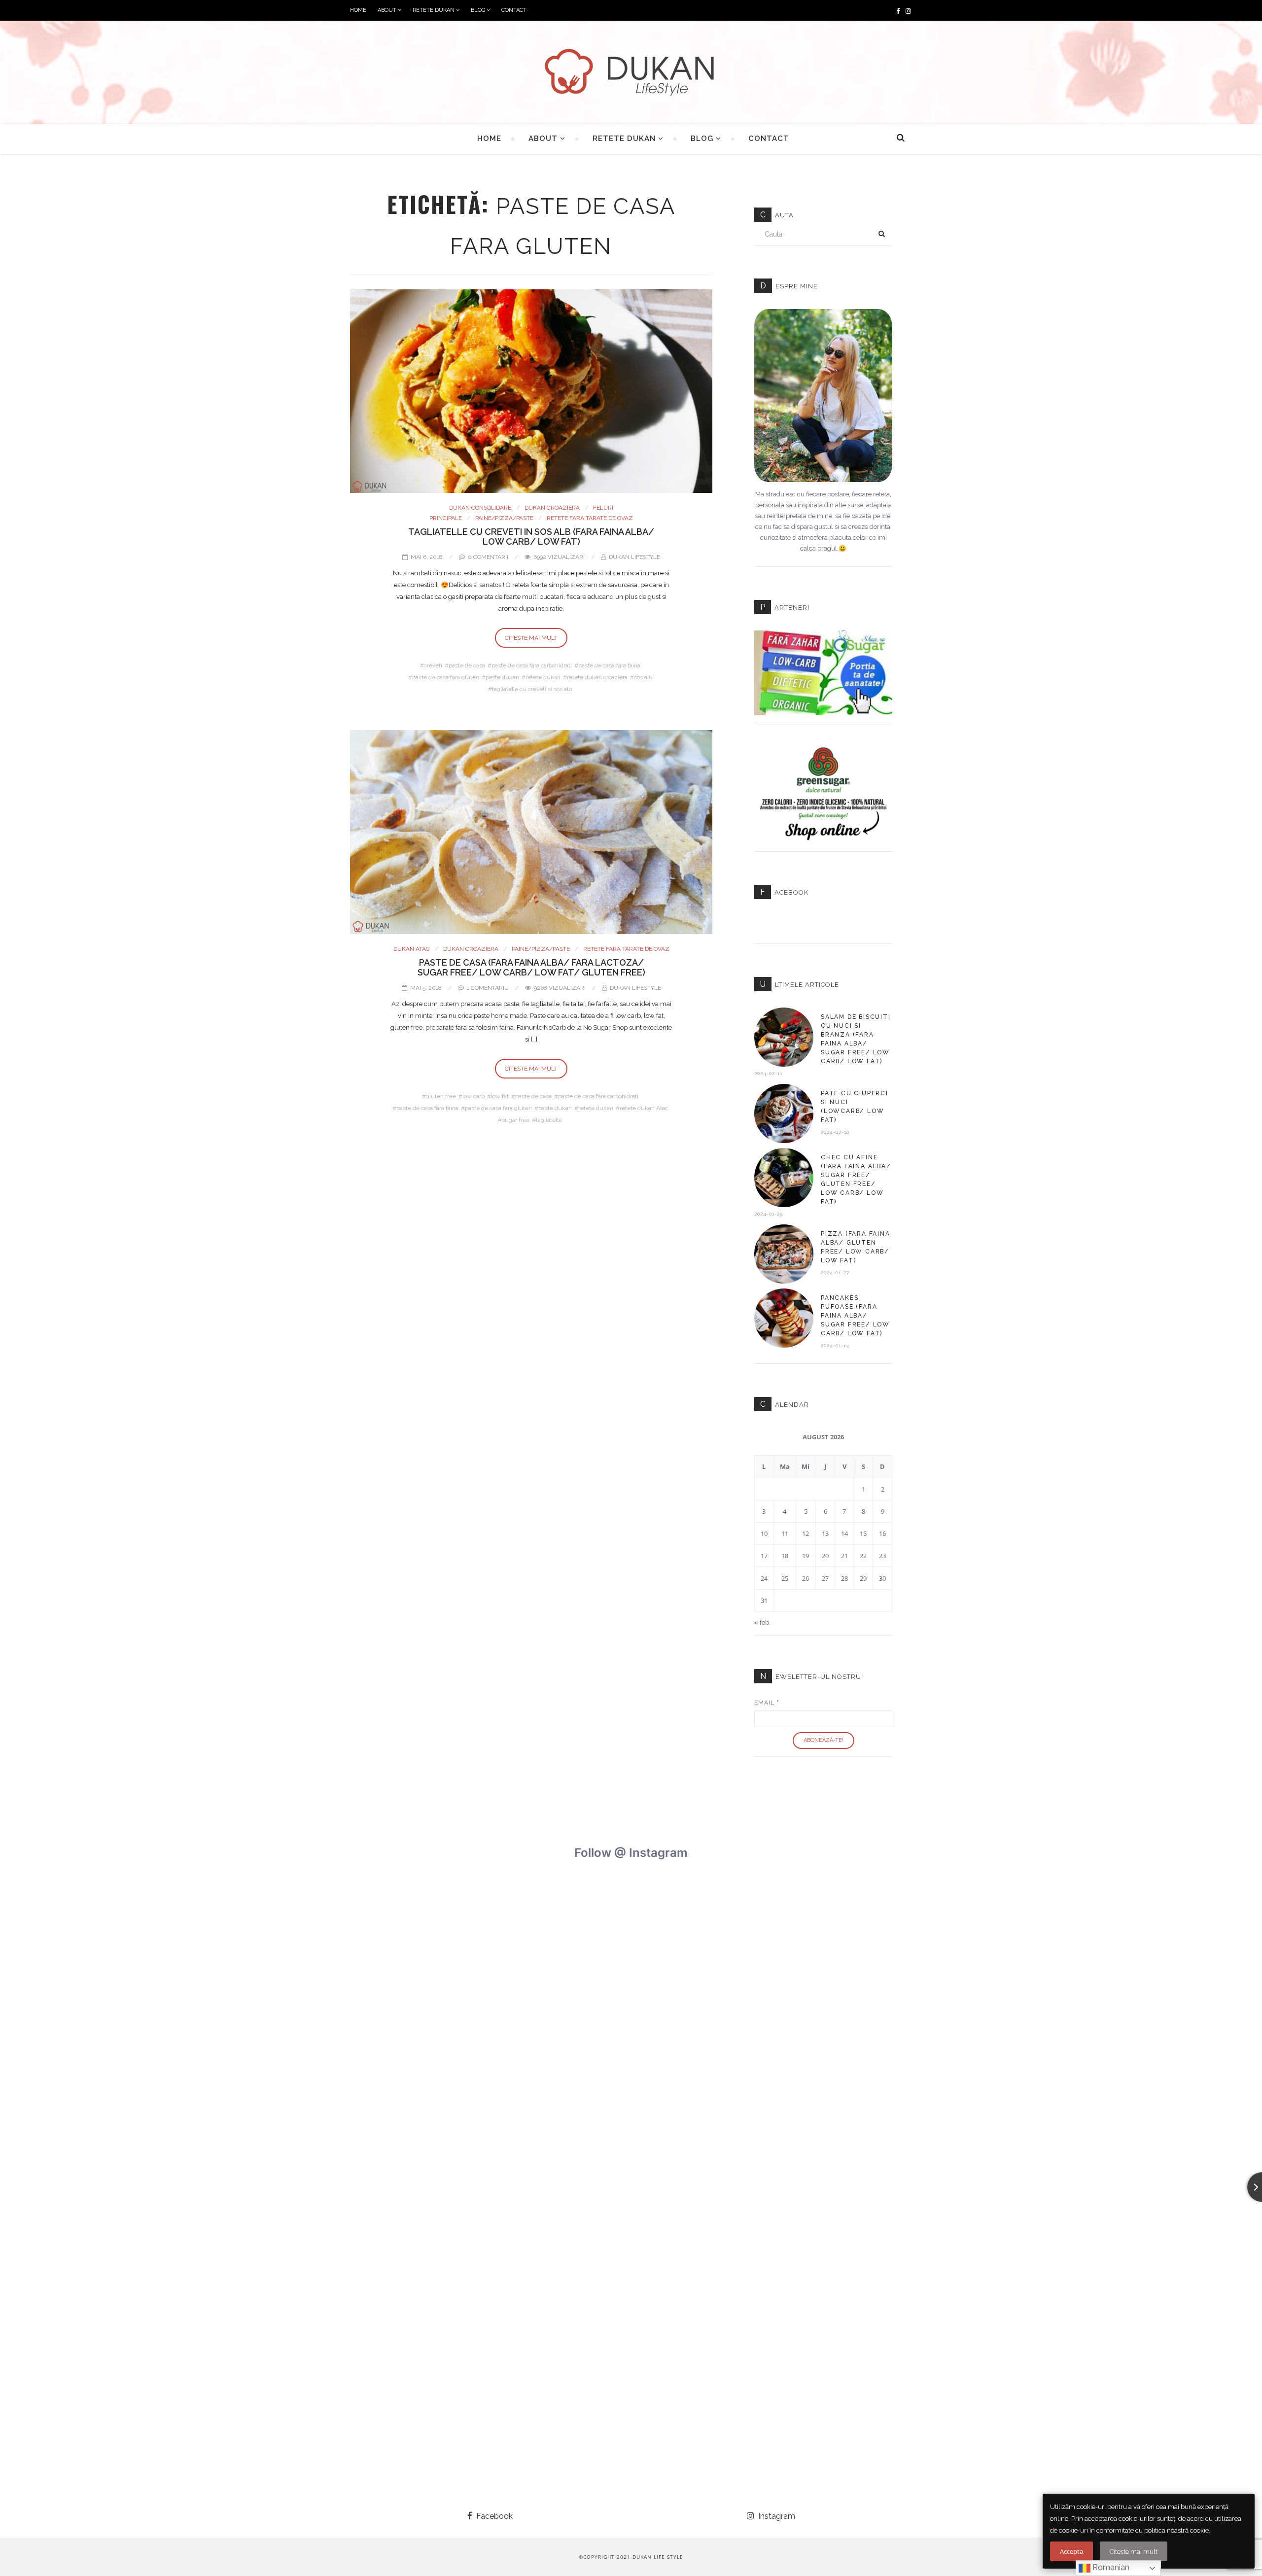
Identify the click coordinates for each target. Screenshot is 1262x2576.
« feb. (762, 1622)
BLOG (479, 10)
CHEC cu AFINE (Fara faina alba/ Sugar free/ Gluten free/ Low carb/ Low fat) (856, 1180)
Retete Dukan (434, 10)
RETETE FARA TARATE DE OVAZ (590, 518)
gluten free (441, 1096)
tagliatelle (549, 1120)
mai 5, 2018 (426, 988)
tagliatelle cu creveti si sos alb (532, 689)
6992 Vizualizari (559, 557)
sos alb (643, 677)
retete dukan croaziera (597, 677)
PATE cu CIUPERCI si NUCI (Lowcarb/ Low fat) (855, 1107)
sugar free (516, 1120)
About (388, 10)
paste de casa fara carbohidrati (532, 665)
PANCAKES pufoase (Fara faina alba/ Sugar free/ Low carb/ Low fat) (855, 1316)
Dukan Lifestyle (634, 557)
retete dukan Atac (644, 1108)
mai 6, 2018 (427, 557)
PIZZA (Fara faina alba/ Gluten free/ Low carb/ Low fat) (856, 1247)
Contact (514, 10)
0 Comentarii (488, 557)
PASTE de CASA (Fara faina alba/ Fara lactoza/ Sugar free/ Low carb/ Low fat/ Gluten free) (531, 967)
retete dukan (543, 677)
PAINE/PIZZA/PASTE (504, 518)
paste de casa (467, 665)
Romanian (1110, 2567)
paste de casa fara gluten (446, 677)
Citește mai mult (1134, 2552)
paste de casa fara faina (609, 665)
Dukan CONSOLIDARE (480, 508)
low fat (500, 1096)
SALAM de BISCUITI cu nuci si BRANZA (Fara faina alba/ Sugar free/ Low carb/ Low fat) (856, 1039)
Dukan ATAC (412, 949)
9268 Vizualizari (560, 988)
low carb (473, 1096)
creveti (433, 665)
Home (358, 10)
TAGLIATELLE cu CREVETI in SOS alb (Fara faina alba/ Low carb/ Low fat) (531, 537)
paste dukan (502, 677)
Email (767, 1703)
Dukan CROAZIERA (552, 508)
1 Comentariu (488, 988)
